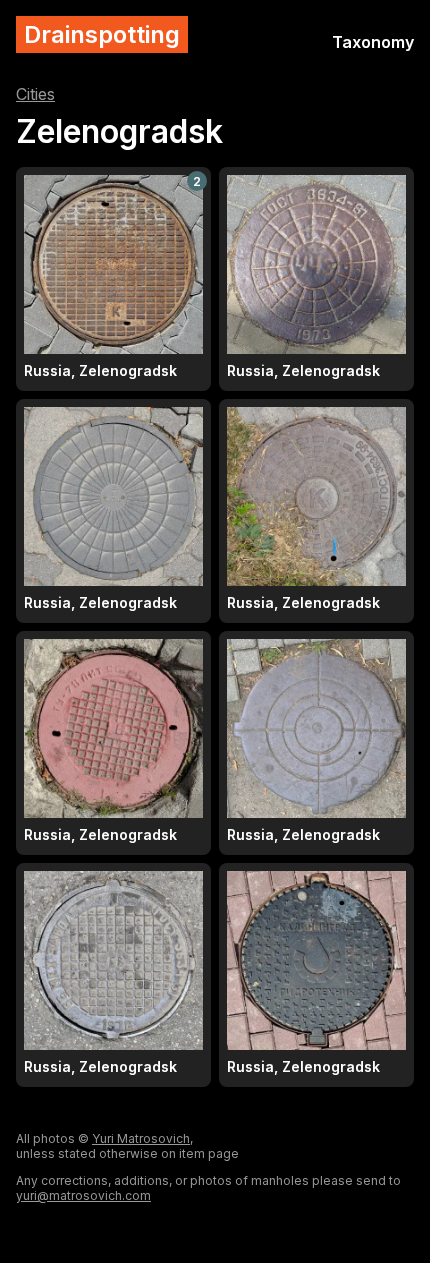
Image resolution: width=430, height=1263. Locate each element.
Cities (35, 94)
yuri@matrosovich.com (83, 1195)
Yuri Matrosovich (141, 1138)
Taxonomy (373, 42)
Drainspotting (102, 34)
